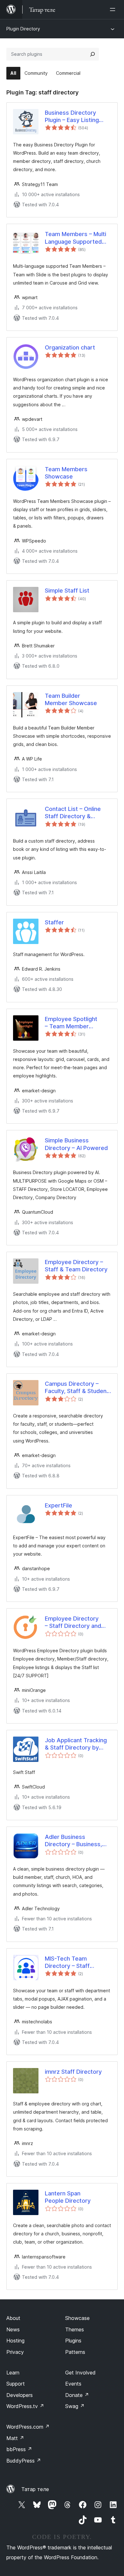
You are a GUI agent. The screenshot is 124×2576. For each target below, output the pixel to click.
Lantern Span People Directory (68, 2197)
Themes (75, 2329)
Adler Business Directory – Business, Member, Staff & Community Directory (74, 1841)
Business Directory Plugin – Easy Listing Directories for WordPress (72, 117)
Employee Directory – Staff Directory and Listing (73, 1622)
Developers (20, 2395)
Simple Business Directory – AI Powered (76, 1144)
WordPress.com (28, 2427)
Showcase (77, 2318)
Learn (13, 2373)
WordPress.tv (25, 2406)
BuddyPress (24, 2461)
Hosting (15, 2341)
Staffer (54, 922)
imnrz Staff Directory (73, 2072)
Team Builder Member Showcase (71, 699)
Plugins (73, 2341)
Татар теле (35, 2489)
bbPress (19, 2449)
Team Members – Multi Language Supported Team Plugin (76, 238)
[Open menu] (114, 10)
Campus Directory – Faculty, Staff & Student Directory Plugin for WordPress (77, 1388)
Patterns (75, 2352)
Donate (77, 2395)
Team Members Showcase (66, 473)
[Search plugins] (93, 54)
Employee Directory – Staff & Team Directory (76, 1266)
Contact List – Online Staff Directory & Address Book (73, 813)
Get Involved (80, 2373)
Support (16, 2384)
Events (73, 2384)
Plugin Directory (23, 29)
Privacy (15, 2352)
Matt (15, 2438)
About (13, 2318)
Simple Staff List (67, 591)
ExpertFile (59, 1505)
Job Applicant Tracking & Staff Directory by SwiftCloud (76, 1744)
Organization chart (70, 347)
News (13, 2329)
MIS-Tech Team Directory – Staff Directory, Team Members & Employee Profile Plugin (75, 1963)
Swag (75, 2406)
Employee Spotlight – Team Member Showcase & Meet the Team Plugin (75, 1023)
